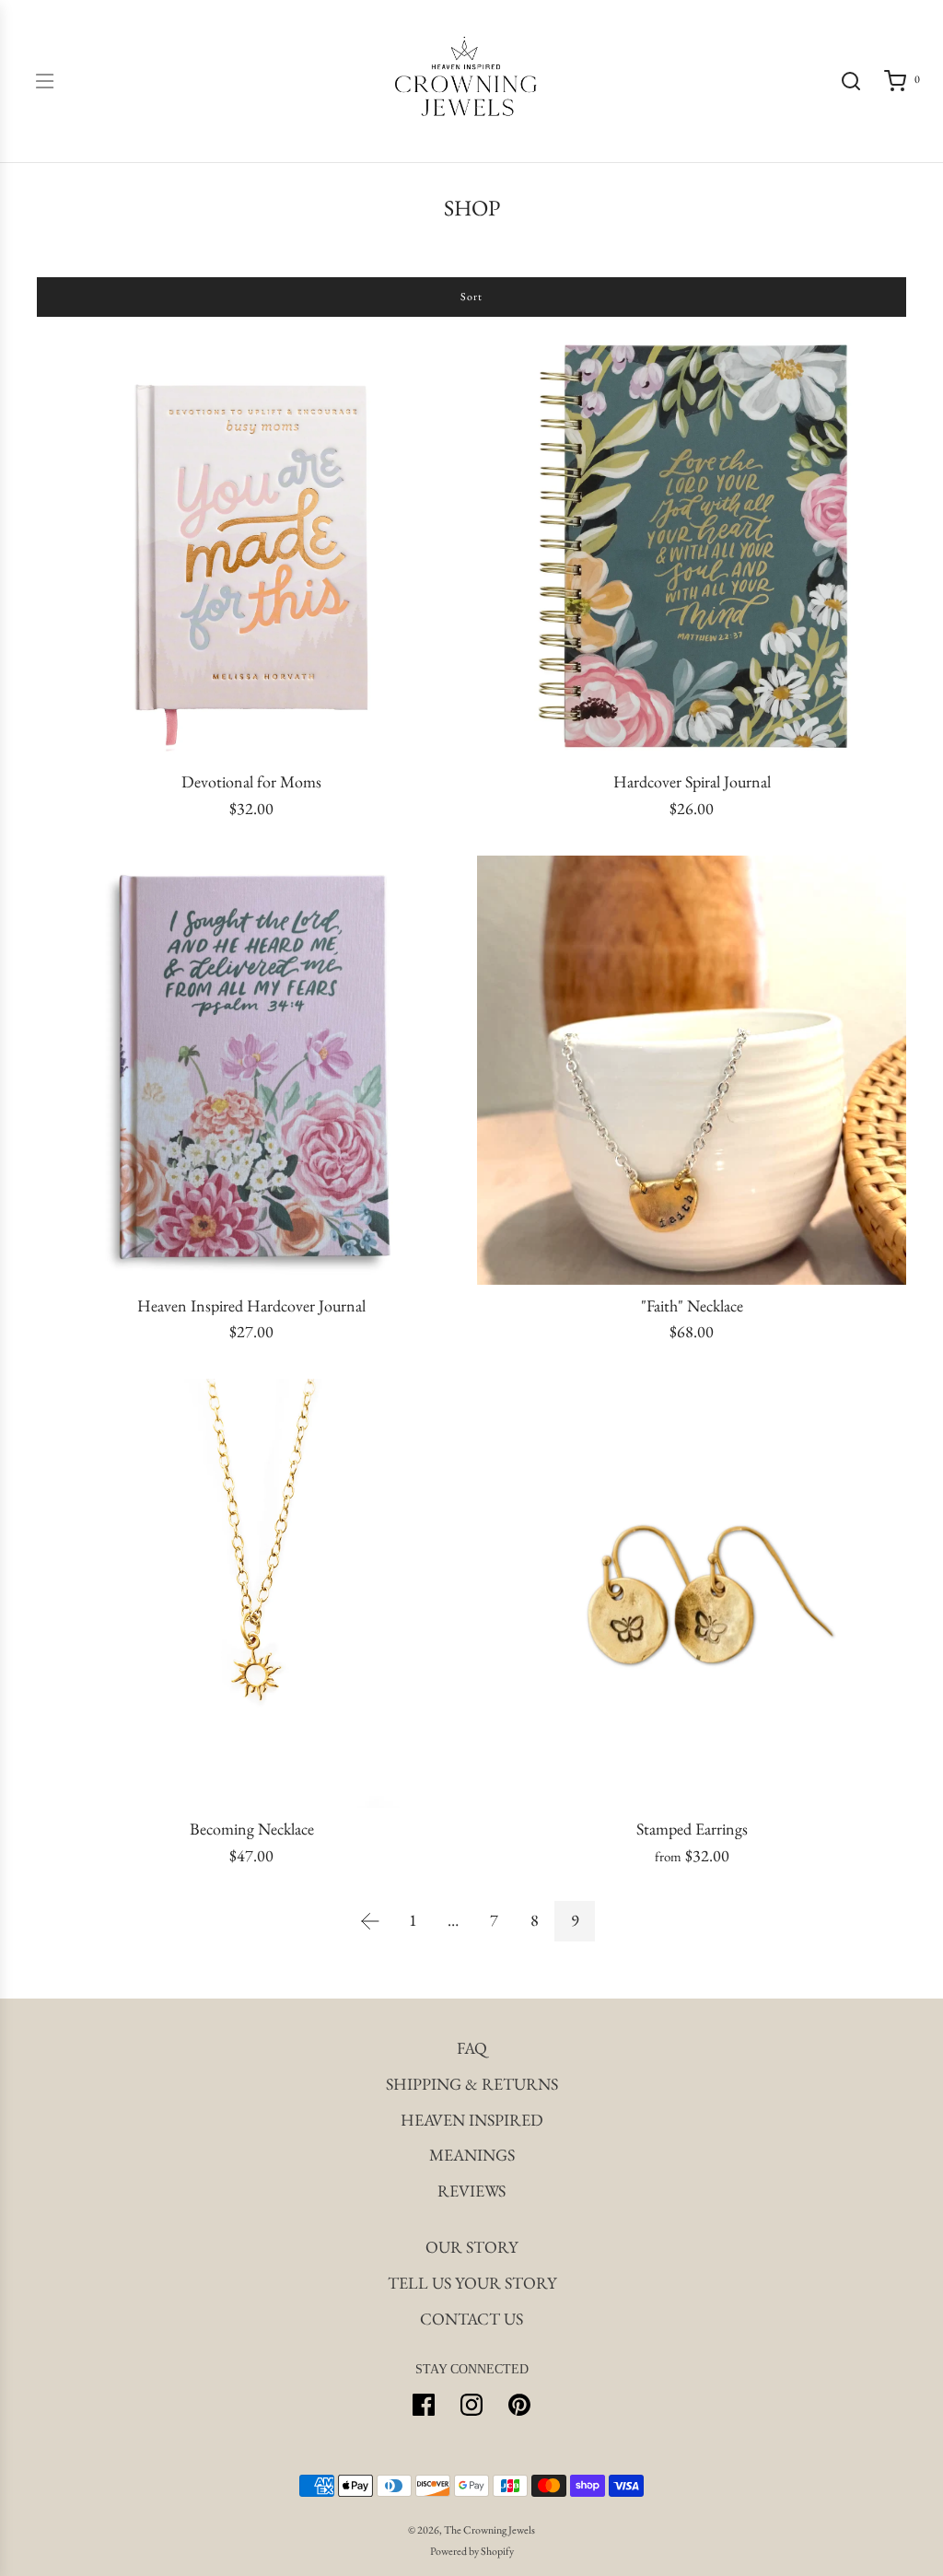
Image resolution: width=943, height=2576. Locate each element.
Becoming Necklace (252, 1829)
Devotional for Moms (251, 782)
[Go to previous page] (370, 1921)
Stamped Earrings (692, 1829)
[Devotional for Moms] (251, 546)
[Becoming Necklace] (251, 1593)
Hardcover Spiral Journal (692, 782)
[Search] (851, 81)
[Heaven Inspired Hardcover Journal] (251, 1070)
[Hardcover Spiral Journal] (692, 546)
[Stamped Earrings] (692, 1593)
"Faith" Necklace (692, 1306)
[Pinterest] (519, 2405)
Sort (471, 297)
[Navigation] (44, 81)
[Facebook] (424, 2405)
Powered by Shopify (472, 2551)
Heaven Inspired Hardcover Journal (251, 1306)
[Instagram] (471, 2405)
